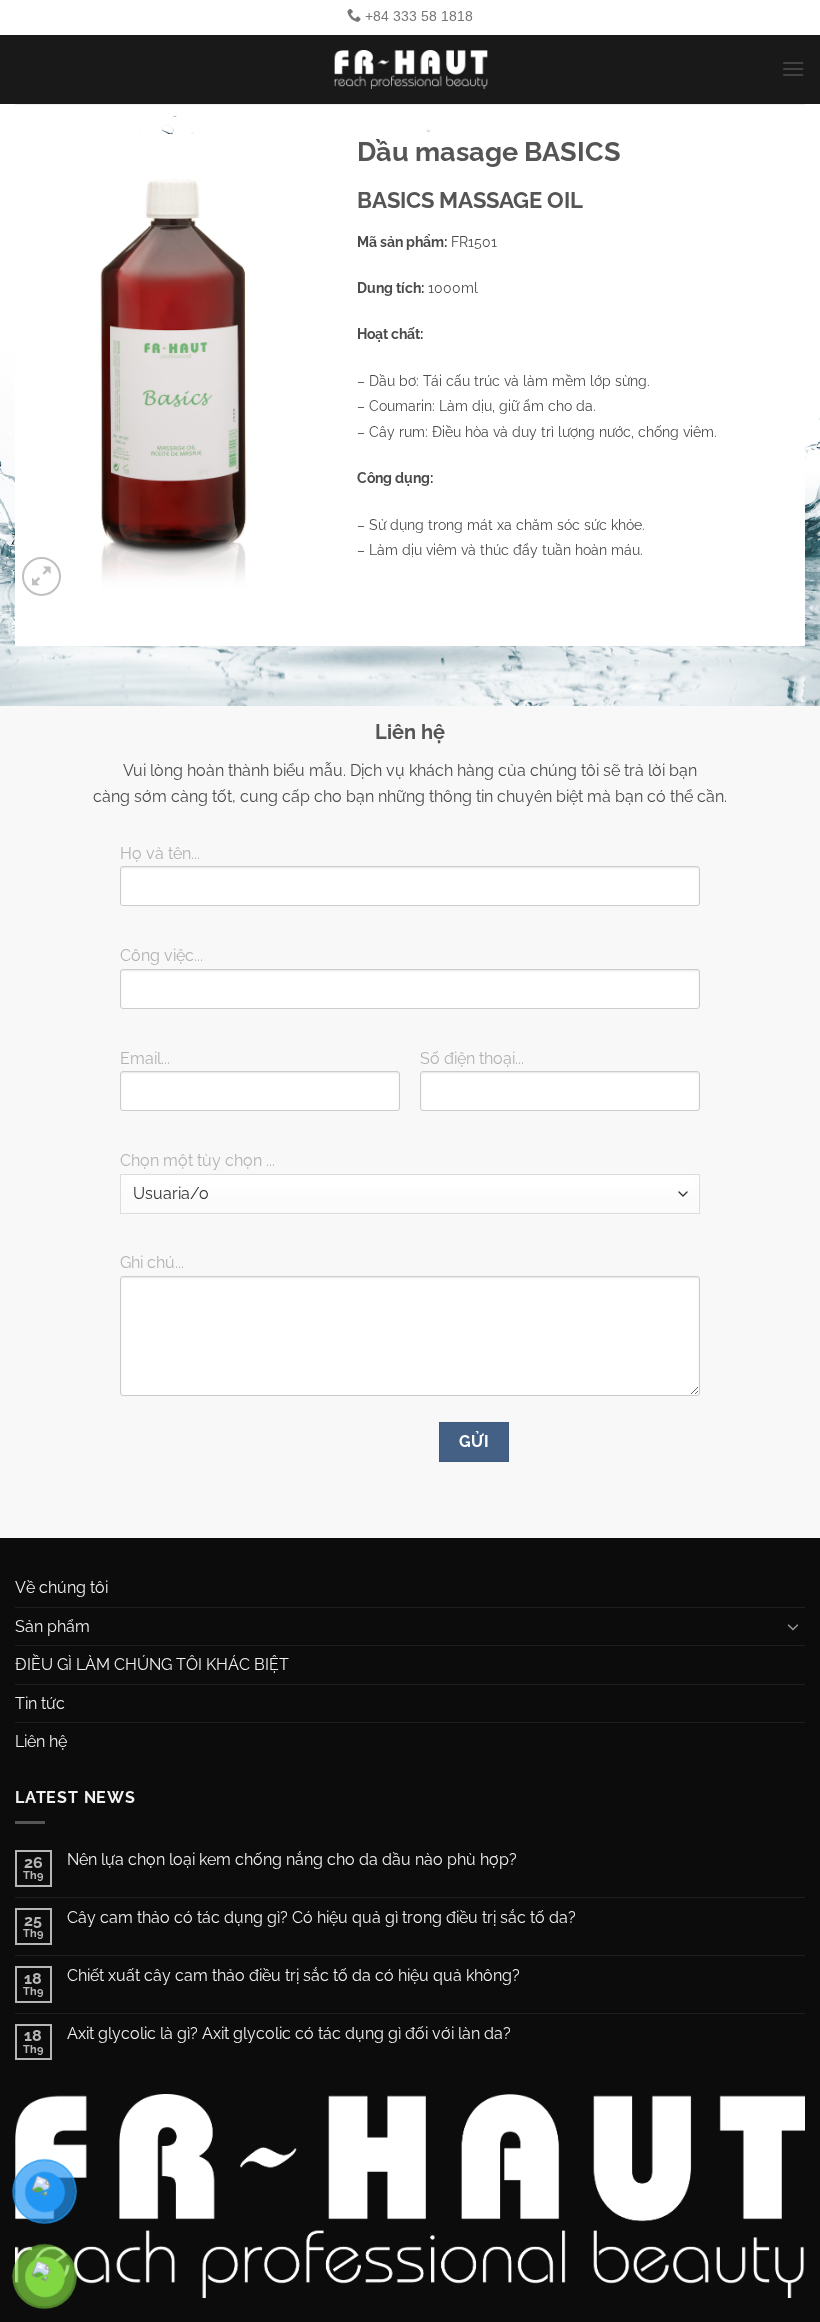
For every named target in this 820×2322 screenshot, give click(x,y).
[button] (793, 68)
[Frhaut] (410, 69)
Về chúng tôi (61, 1587)
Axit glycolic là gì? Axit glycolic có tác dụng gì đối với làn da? (291, 2033)
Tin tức (40, 1703)
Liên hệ (41, 1741)
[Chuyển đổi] (793, 1626)
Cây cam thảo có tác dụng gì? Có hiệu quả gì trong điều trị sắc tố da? (321, 1917)
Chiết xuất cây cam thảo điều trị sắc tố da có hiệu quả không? (293, 1975)
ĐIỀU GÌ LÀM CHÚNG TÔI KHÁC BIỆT (152, 1664)
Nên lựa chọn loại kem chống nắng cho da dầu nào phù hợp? (292, 1859)
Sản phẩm (52, 1626)
